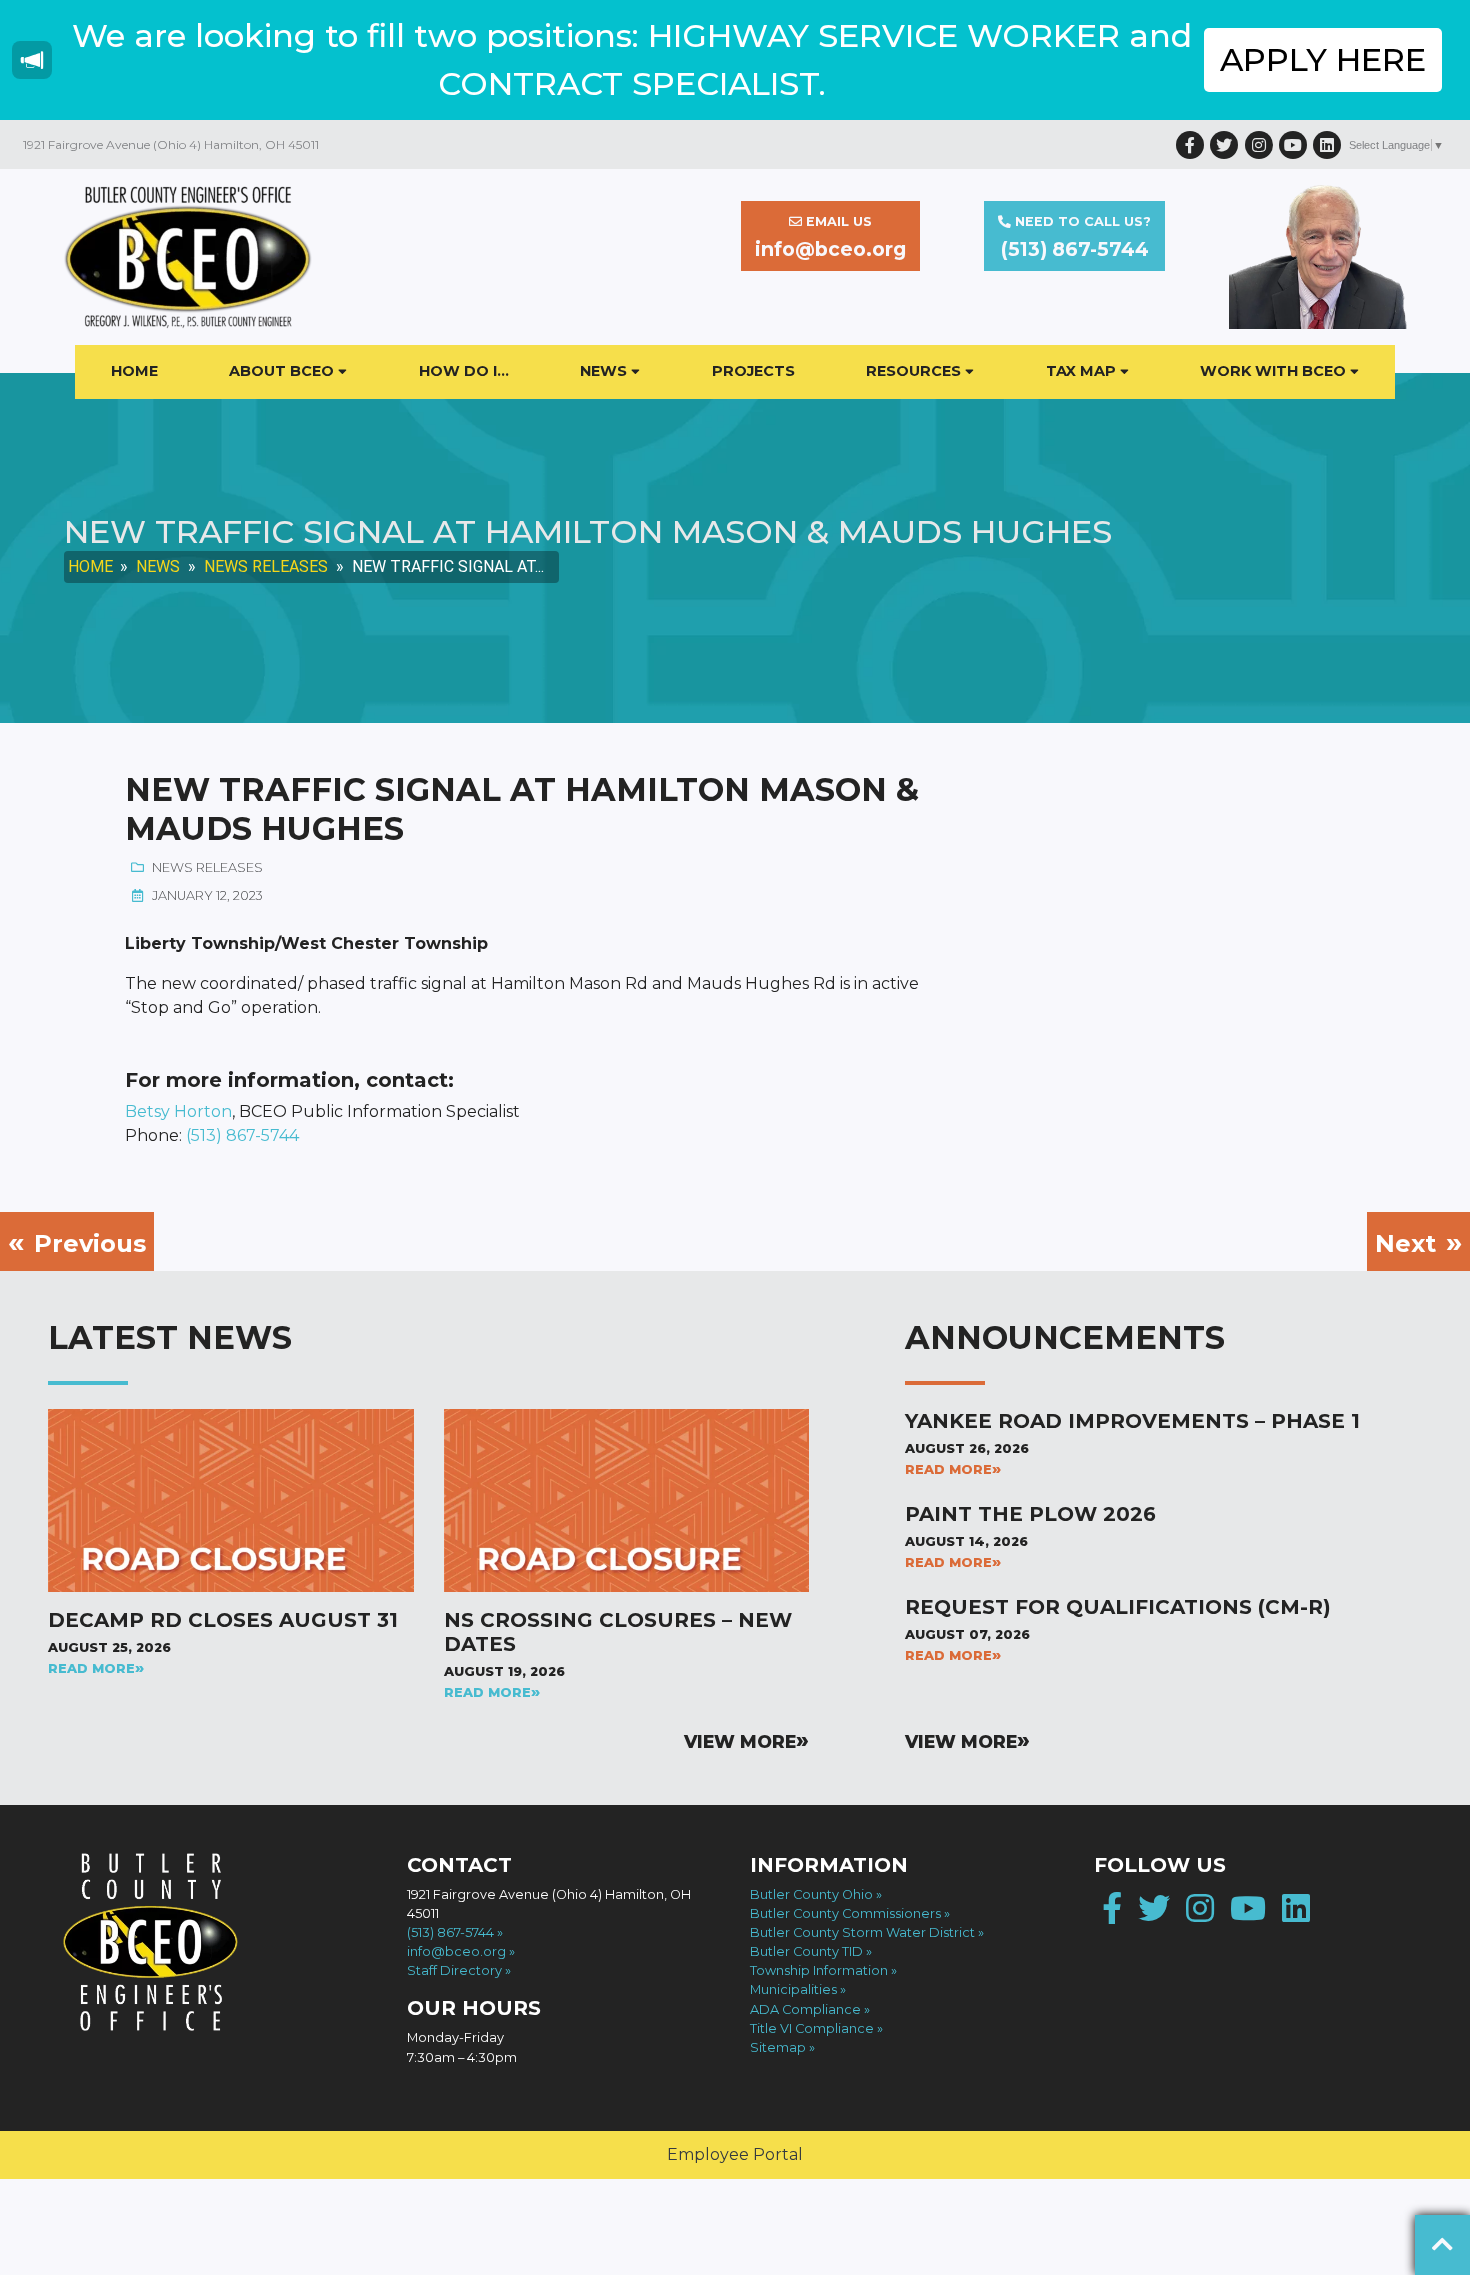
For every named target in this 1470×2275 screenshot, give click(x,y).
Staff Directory (454, 1970)
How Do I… (464, 371)
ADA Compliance (805, 2009)
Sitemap (778, 2047)
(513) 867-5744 (242, 1135)
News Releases (266, 566)
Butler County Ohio (811, 1894)
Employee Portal (735, 2154)
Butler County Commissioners (845, 1913)
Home (134, 371)
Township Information (819, 1970)
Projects (753, 371)
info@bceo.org (456, 1951)
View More (740, 1741)
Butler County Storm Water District (862, 1932)
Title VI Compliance (812, 2028)
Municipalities (793, 1989)
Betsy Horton (178, 1111)
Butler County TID (806, 1951)
